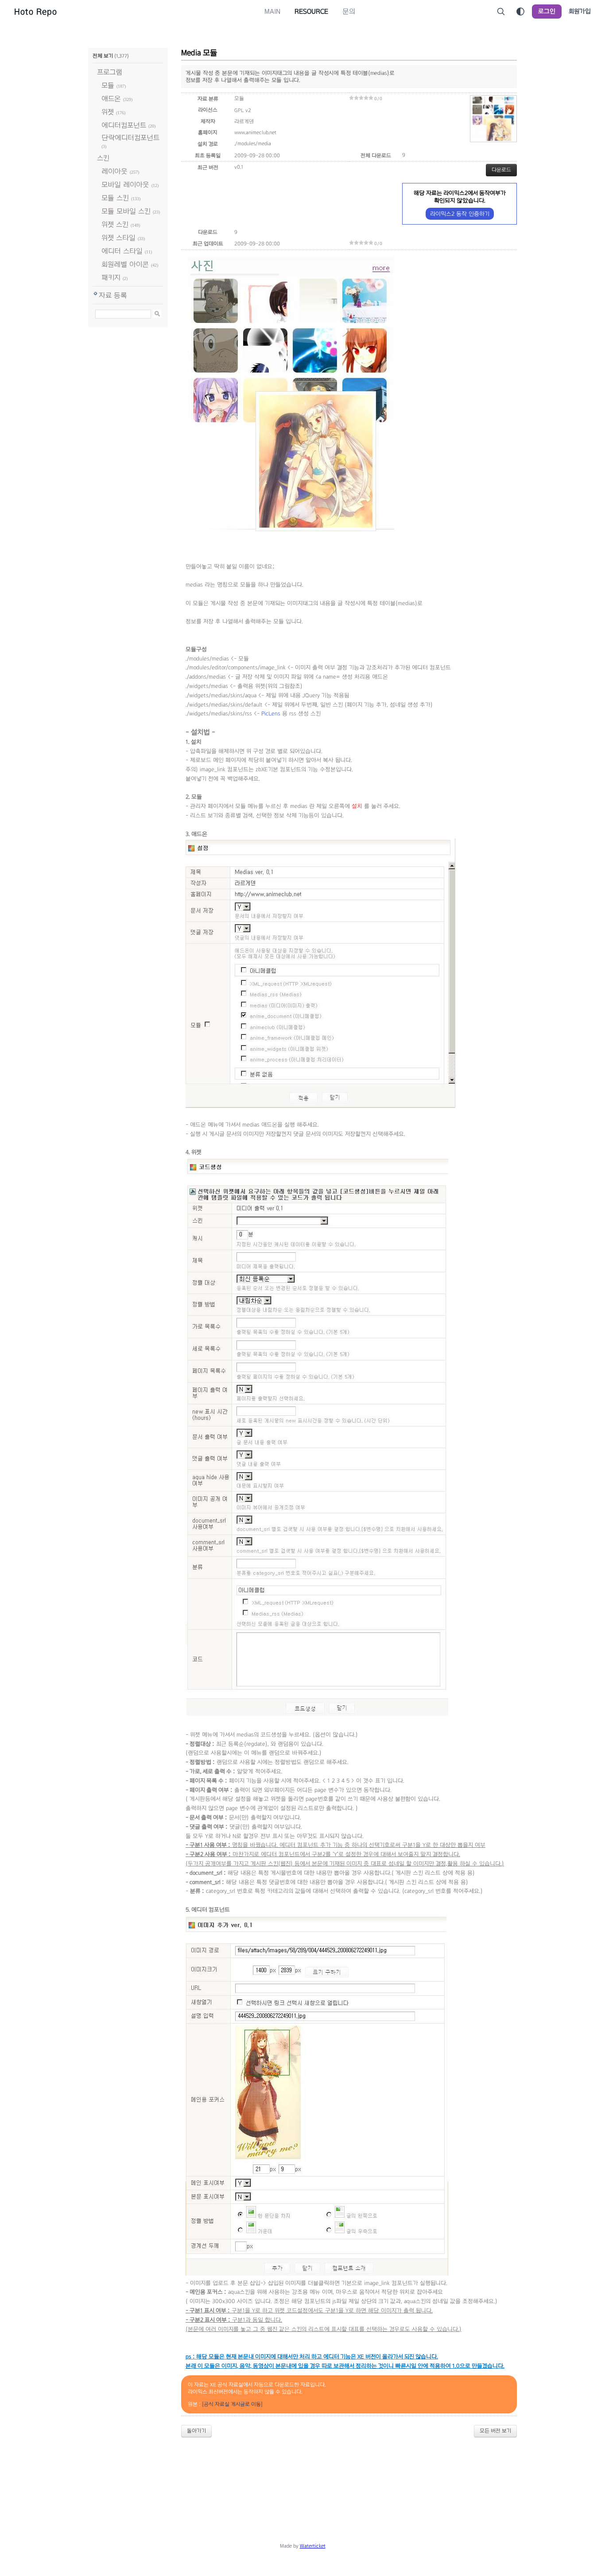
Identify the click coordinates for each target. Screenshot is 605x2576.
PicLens (271, 714)
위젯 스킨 (115, 224)
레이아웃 (114, 171)
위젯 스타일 (118, 238)
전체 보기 (103, 56)
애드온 (111, 99)
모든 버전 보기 (495, 2431)
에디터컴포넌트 (124, 125)
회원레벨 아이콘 (125, 264)
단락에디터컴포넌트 (130, 138)
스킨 (103, 158)
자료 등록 (113, 295)
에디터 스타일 (122, 251)
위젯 (108, 112)
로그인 (547, 11)
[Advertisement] (302, 2469)
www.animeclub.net (255, 132)
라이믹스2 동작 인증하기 (460, 214)
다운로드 (501, 170)
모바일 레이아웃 (125, 185)
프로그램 (110, 72)
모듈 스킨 (115, 198)
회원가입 (580, 11)
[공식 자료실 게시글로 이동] (232, 2404)
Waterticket (313, 2546)
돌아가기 (196, 2431)
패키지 (111, 278)
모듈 (108, 85)
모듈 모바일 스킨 (126, 211)
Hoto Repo (36, 12)
